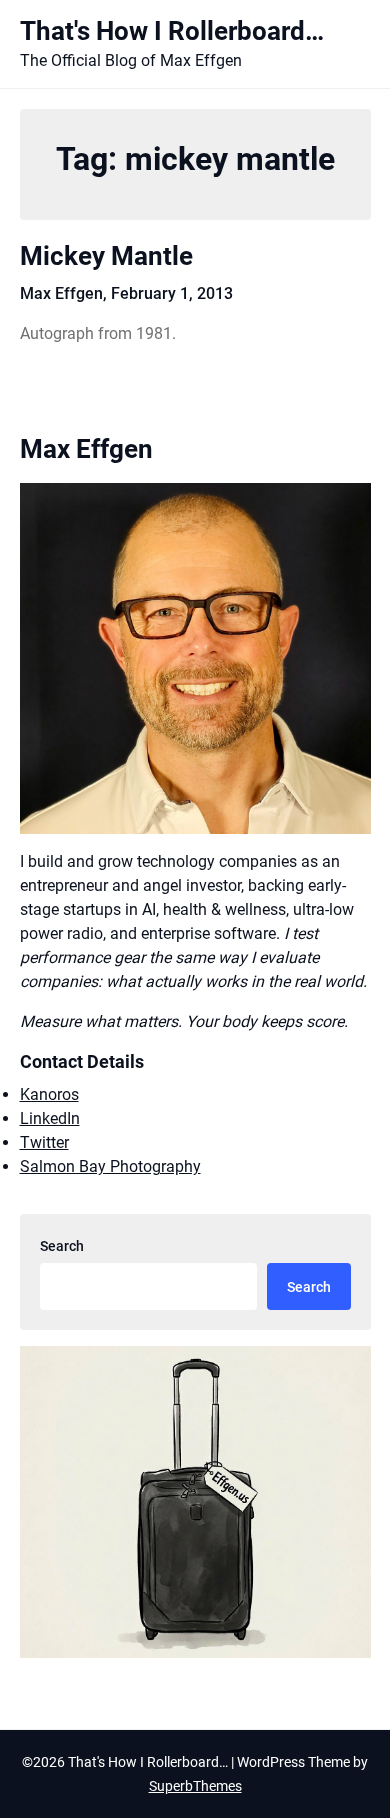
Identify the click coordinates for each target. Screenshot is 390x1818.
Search (62, 1246)
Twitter (44, 1142)
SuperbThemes (195, 1786)
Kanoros (49, 1094)
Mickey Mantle (106, 256)
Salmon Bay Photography (110, 1166)
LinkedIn (50, 1118)
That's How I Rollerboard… (172, 31)
